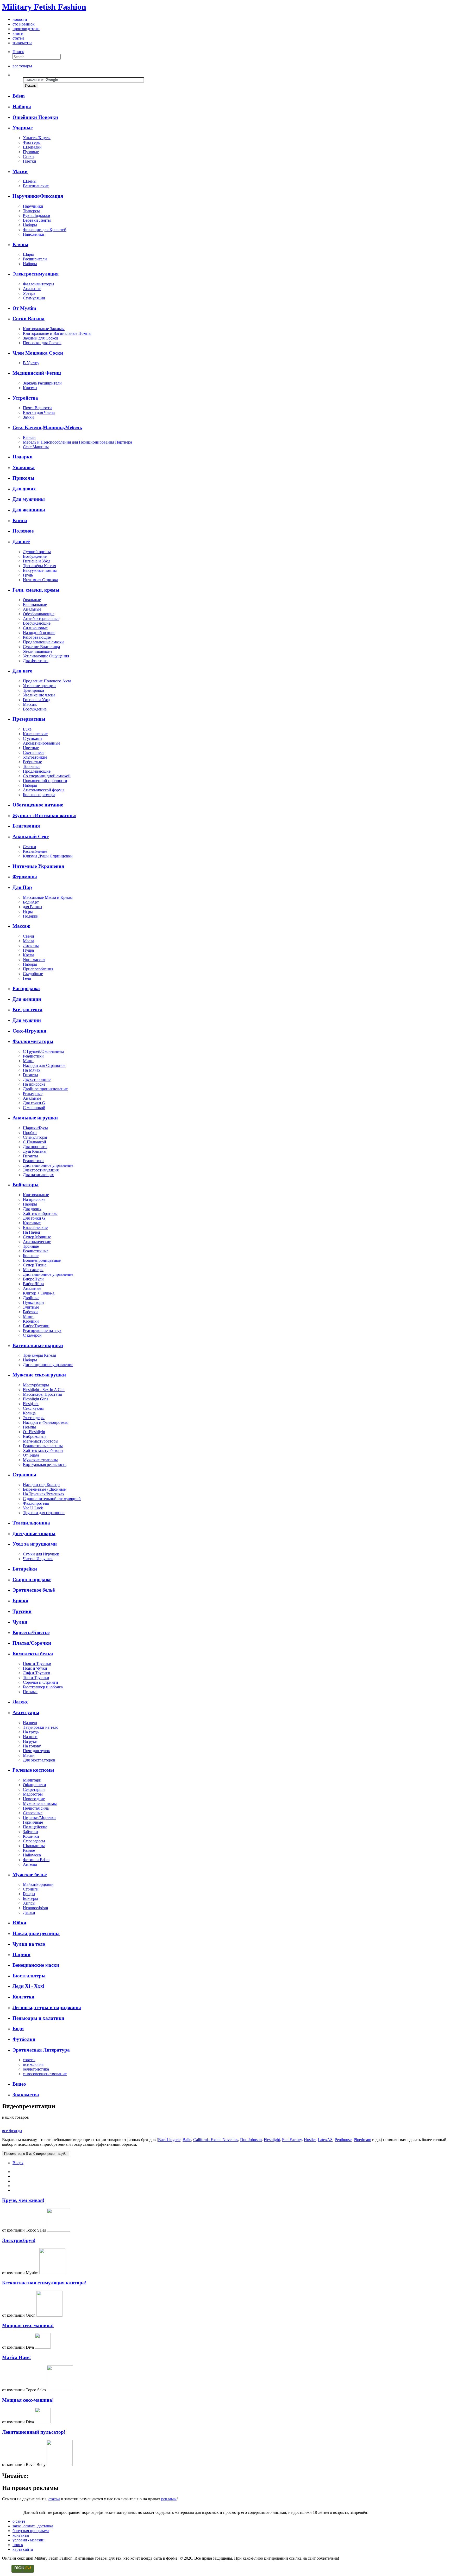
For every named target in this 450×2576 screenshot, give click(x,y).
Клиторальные (36, 1195)
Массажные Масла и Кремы (48, 897)
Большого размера (39, 795)
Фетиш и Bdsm (36, 1860)
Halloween (32, 1855)
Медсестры (33, 1794)
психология (33, 2064)
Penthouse (343, 2140)
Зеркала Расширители (42, 383)
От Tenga (31, 1455)
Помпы (29, 1427)
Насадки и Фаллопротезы (46, 1422)
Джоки (29, 1912)
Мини (28, 1061)
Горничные (33, 1822)
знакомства (22, 43)
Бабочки (30, 1312)
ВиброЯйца (33, 1284)
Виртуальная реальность (45, 1465)
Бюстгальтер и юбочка (43, 1687)
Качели (29, 437)
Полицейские (35, 1827)
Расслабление (35, 851)
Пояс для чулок (36, 1751)
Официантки (35, 1785)
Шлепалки (32, 147)
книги (18, 33)
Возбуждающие (37, 623)
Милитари (32, 1780)
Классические (35, 734)
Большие (31, 1256)
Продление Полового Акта (47, 681)
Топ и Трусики (36, 1678)
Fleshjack (31, 1404)
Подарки (31, 916)
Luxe (27, 729)
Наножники (34, 234)
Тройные (31, 1246)
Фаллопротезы (36, 1503)
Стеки (28, 156)
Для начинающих (38, 1175)
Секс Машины (36, 447)
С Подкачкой (35, 1142)
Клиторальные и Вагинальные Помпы (57, 333)
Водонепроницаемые (42, 1260)
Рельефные (33, 1094)
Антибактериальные (41, 619)
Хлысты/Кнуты (37, 138)
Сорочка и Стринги (40, 1682)
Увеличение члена (39, 695)
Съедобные (33, 974)
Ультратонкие (35, 757)
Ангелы (30, 1864)
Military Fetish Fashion (44, 7)
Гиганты (30, 1075)
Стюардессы (34, 1841)
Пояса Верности (37, 408)
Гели (27, 978)
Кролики (31, 1321)
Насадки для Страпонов (44, 1065)
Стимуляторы (35, 1137)
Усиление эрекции (39, 686)
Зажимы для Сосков (41, 338)
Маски (29, 1755)
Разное (29, 1850)
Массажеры (33, 1270)
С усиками (32, 738)
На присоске (34, 1084)
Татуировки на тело (41, 1727)
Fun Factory (292, 2140)
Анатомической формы (44, 790)
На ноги (30, 1737)
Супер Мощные (37, 1237)
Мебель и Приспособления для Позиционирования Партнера (77, 442)
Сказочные (33, 1813)
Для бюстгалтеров (39, 1760)
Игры (28, 911)
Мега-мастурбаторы (41, 1441)
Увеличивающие (38, 651)
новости (20, 19)
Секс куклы (33, 1408)
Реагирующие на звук (42, 1331)
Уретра (29, 293)
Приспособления (38, 969)
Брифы (29, 1894)
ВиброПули (33, 1279)
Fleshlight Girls (36, 1399)
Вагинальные (35, 604)
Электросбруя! (19, 2240)
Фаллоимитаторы (39, 284)
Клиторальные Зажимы (44, 329)
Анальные (32, 289)
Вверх (18, 2163)
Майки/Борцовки (38, 1884)
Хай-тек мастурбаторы (43, 1450)
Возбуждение (35, 556)
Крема (29, 955)
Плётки (30, 161)
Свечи (29, 936)
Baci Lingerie (169, 2140)
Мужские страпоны (40, 1460)
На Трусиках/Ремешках (44, 1494)
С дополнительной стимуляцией (52, 1499)
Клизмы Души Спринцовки (48, 856)
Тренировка (33, 690)
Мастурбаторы (36, 1385)
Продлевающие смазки (43, 642)
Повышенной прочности (45, 781)
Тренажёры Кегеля (39, 566)
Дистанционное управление (48, 1165)
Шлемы (30, 181)
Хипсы (29, 1903)
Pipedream (362, 2140)
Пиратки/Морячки (39, 1818)
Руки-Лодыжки (37, 216)
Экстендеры (34, 1418)
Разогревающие (37, 637)
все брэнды (12, 2131)
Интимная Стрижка (40, 580)
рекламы (169, 2499)
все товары (22, 66)
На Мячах (32, 1070)
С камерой (32, 1335)
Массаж (30, 704)
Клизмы (30, 388)
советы (29, 2060)
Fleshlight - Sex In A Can (44, 1390)
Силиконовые (35, 628)
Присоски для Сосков (42, 343)
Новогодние (34, 1799)
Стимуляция (34, 298)
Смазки (30, 847)
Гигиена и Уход (37, 561)
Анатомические (37, 1242)
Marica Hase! (16, 2357)
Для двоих (32, 1209)
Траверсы (31, 211)
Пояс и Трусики (37, 1664)
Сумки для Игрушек (41, 1554)
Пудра (28, 950)
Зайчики (30, 1832)
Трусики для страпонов (44, 1513)
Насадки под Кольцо (41, 1485)
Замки (28, 417)
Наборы (30, 225)
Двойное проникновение (45, 1089)
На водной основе (39, 633)
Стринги (31, 1889)
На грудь (31, 1732)
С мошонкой (34, 1108)
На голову (32, 1746)
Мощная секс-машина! (28, 2325)
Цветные (31, 748)
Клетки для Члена (39, 412)
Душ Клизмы (35, 1151)
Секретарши (34, 1789)
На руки (30, 1741)
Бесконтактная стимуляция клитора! (44, 2283)
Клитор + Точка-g (39, 1293)
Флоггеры (32, 142)
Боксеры (30, 1898)
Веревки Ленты (37, 220)
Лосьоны (31, 946)
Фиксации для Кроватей (45, 230)
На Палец (32, 1232)
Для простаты (35, 1147)
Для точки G (34, 1103)
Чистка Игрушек (38, 1559)
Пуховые (31, 152)
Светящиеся (34, 752)
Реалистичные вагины (43, 1446)
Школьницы (34, 1846)
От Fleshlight (34, 1432)
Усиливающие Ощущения (46, 656)
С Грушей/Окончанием (43, 1051)
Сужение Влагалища (41, 647)
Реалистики (33, 1056)
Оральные (32, 600)
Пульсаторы (34, 1302)
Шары (28, 254)
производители (26, 29)
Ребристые (32, 762)
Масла (29, 941)
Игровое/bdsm (35, 1908)
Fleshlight (272, 2140)
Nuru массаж (34, 960)
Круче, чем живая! (23, 2200)
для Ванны (33, 907)
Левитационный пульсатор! (34, 2432)
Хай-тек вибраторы (40, 1213)
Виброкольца (35, 1436)
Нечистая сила (36, 1808)
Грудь (28, 575)
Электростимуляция (41, 1170)
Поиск (18, 52)
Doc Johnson (251, 2140)
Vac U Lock (33, 1508)
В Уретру (31, 363)
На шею (30, 1723)
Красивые (32, 1223)
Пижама (30, 1692)
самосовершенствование (45, 2074)
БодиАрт (31, 902)
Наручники (33, 206)
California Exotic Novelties (216, 2140)
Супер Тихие (35, 1265)
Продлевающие (37, 771)
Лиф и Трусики (37, 1673)
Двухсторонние (37, 1079)
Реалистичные (36, 1251)
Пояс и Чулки (35, 1668)
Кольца (29, 1413)
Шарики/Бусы (35, 1128)
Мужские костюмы (40, 1803)
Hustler (310, 2140)
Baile (187, 2140)
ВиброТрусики (36, 1326)
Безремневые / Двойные (44, 1489)
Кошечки (31, 1836)
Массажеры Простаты (42, 1394)
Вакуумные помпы (40, 570)
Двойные (31, 1298)
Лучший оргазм (37, 552)
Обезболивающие (39, 614)
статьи (18, 38)
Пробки (30, 1133)
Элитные (31, 1307)
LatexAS (325, 2140)
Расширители (35, 259)
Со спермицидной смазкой (47, 776)
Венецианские (36, 186)
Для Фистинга (36, 661)
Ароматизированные (42, 743)
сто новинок (24, 24)
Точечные (32, 767)
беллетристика (36, 2069)
